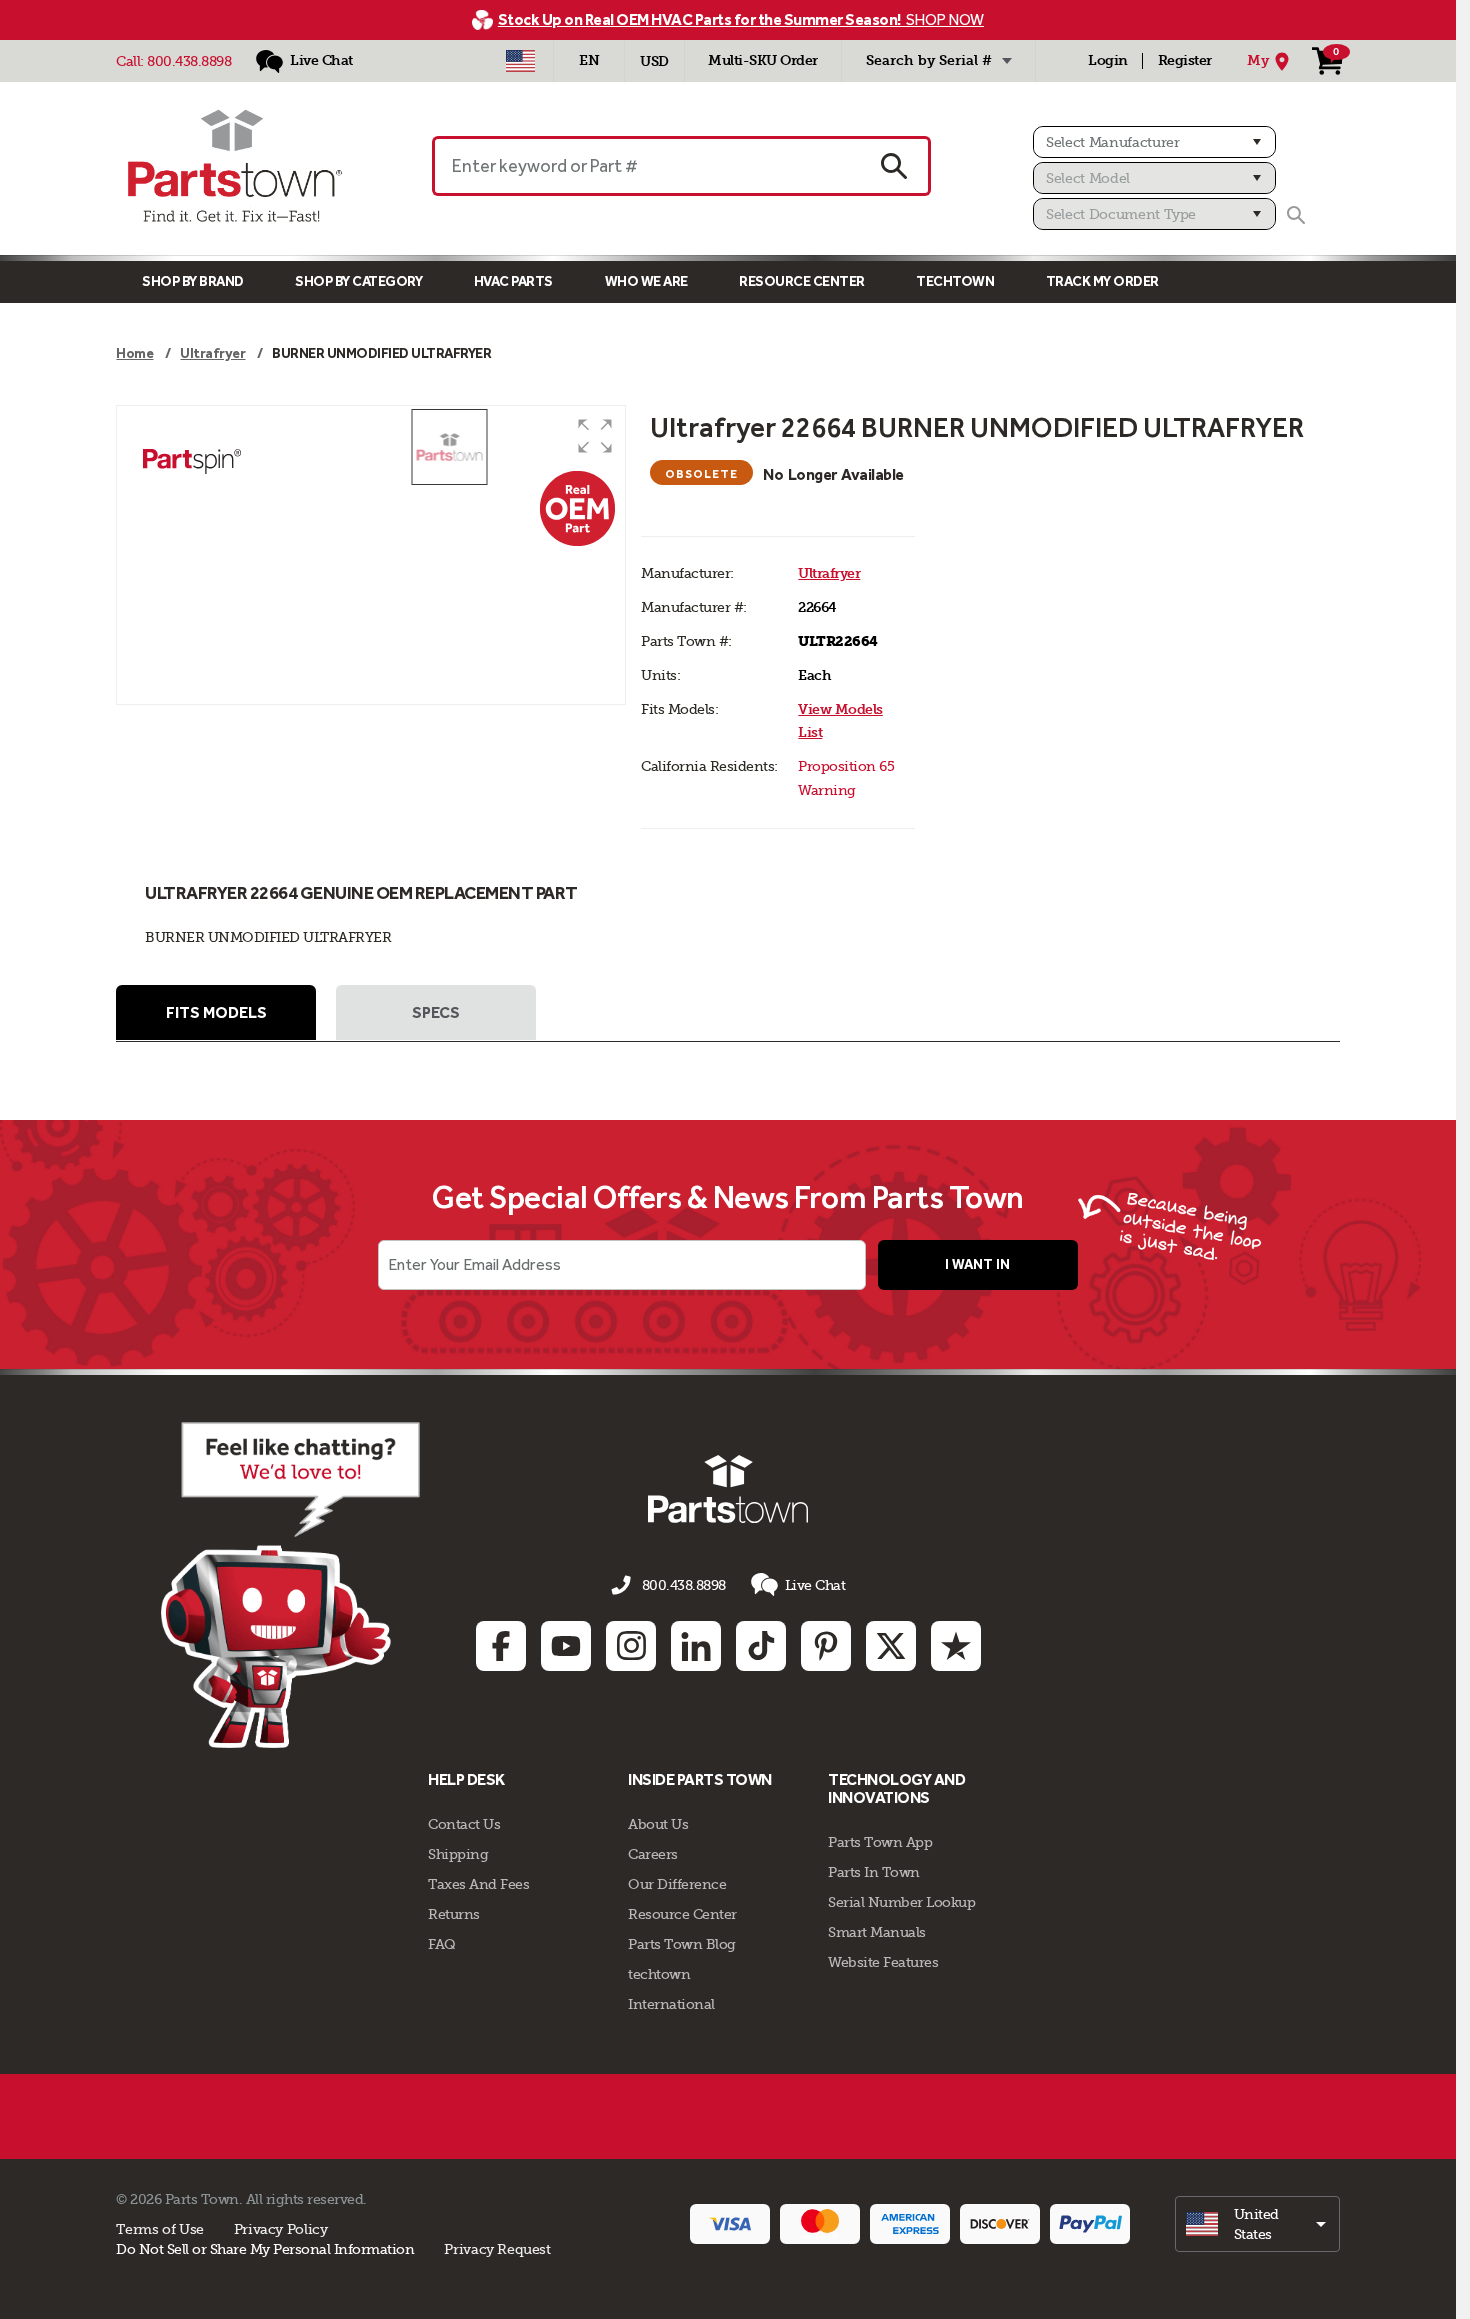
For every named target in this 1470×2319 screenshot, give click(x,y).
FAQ (442, 1944)
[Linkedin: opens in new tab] (696, 1646)
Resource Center (802, 281)
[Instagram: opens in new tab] (631, 1646)
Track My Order (1102, 281)
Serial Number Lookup (901, 1902)
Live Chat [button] (815, 1585)
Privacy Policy (281, 2229)
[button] (595, 436)
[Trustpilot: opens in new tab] (956, 1646)
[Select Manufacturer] (1154, 142)
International (671, 2004)
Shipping (458, 1854)
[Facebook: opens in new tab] (501, 1646)
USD (654, 61)
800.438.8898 (189, 61)
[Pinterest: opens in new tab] (826, 1646)
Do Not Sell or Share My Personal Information (265, 2249)
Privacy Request (497, 2249)
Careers (653, 1854)
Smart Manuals (877, 1932)
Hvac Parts (513, 281)
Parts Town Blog (682, 1944)
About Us (658, 1824)
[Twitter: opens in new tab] (891, 1646)
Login (1108, 60)
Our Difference (677, 1884)
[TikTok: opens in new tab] (761, 1646)
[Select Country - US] (520, 61)
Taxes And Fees (478, 1884)
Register (1185, 60)
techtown (659, 1974)
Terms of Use (159, 2229)
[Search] (1296, 215)
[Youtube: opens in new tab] (566, 1646)
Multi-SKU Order (763, 60)
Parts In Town (874, 1872)
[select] (1257, 2224)
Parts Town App (880, 1842)
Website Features (883, 1962)
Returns (454, 1914)
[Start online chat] (290, 1585)
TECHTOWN (955, 281)
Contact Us (464, 1824)
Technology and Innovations (896, 1788)
